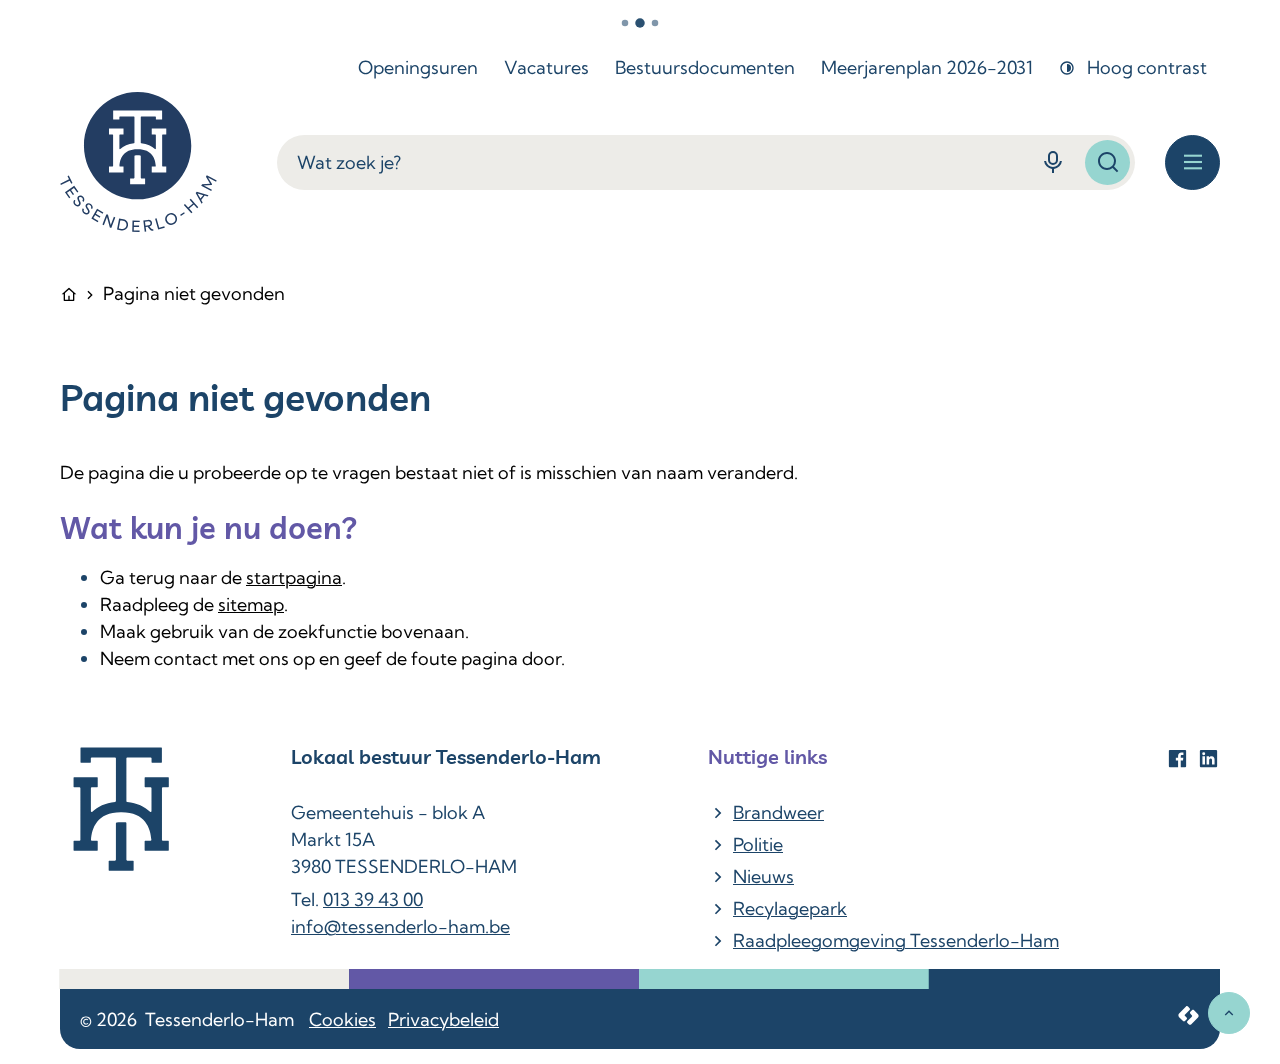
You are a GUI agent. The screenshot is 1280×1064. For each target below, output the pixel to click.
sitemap (251, 604)
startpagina (294, 577)
